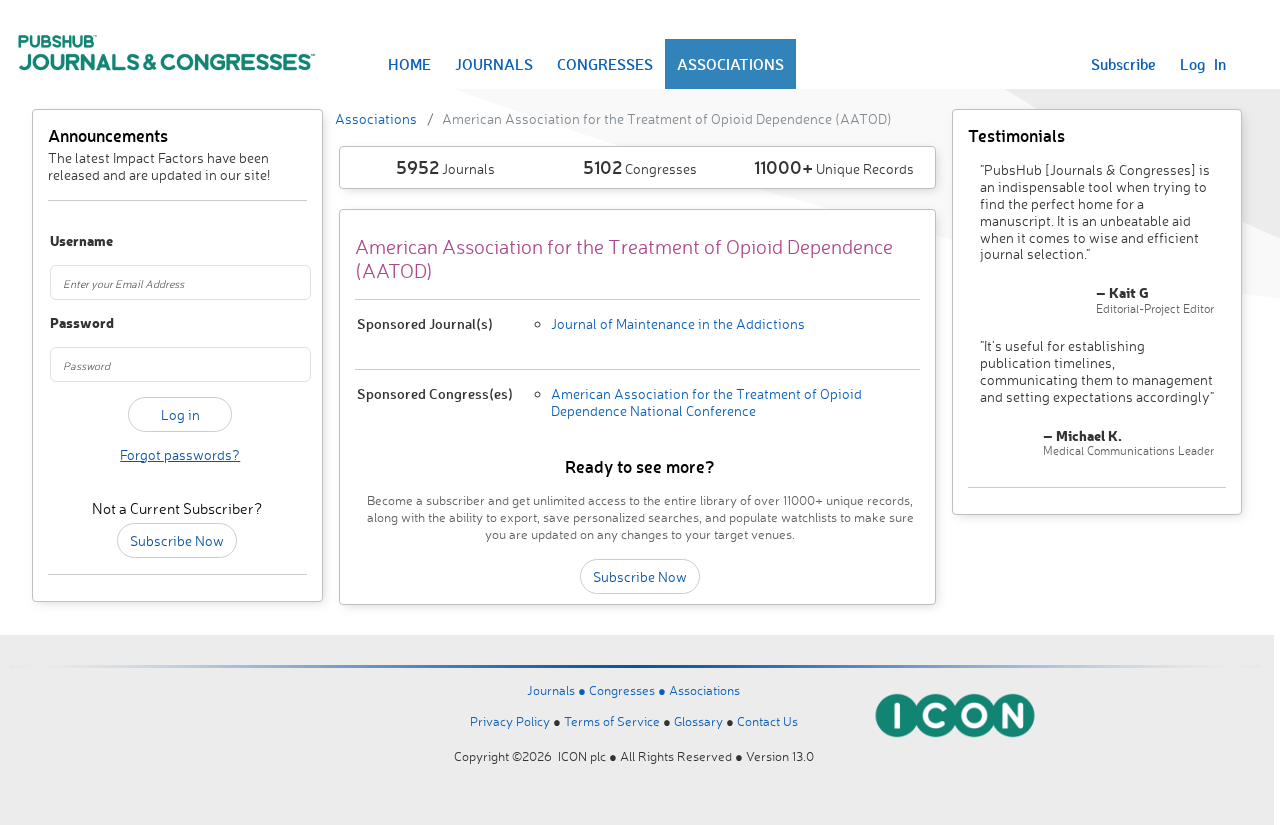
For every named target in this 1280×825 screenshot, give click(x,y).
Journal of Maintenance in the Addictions (678, 323)
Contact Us (767, 721)
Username (69, 241)
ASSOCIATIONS (730, 64)
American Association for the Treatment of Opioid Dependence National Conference (706, 402)
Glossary (698, 721)
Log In (1203, 64)
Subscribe (1123, 64)
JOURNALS (494, 64)
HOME (409, 64)
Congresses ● (629, 690)
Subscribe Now (177, 540)
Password (69, 323)
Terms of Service (612, 721)
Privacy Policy (510, 721)
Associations (376, 118)
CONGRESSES (605, 64)
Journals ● (558, 690)
